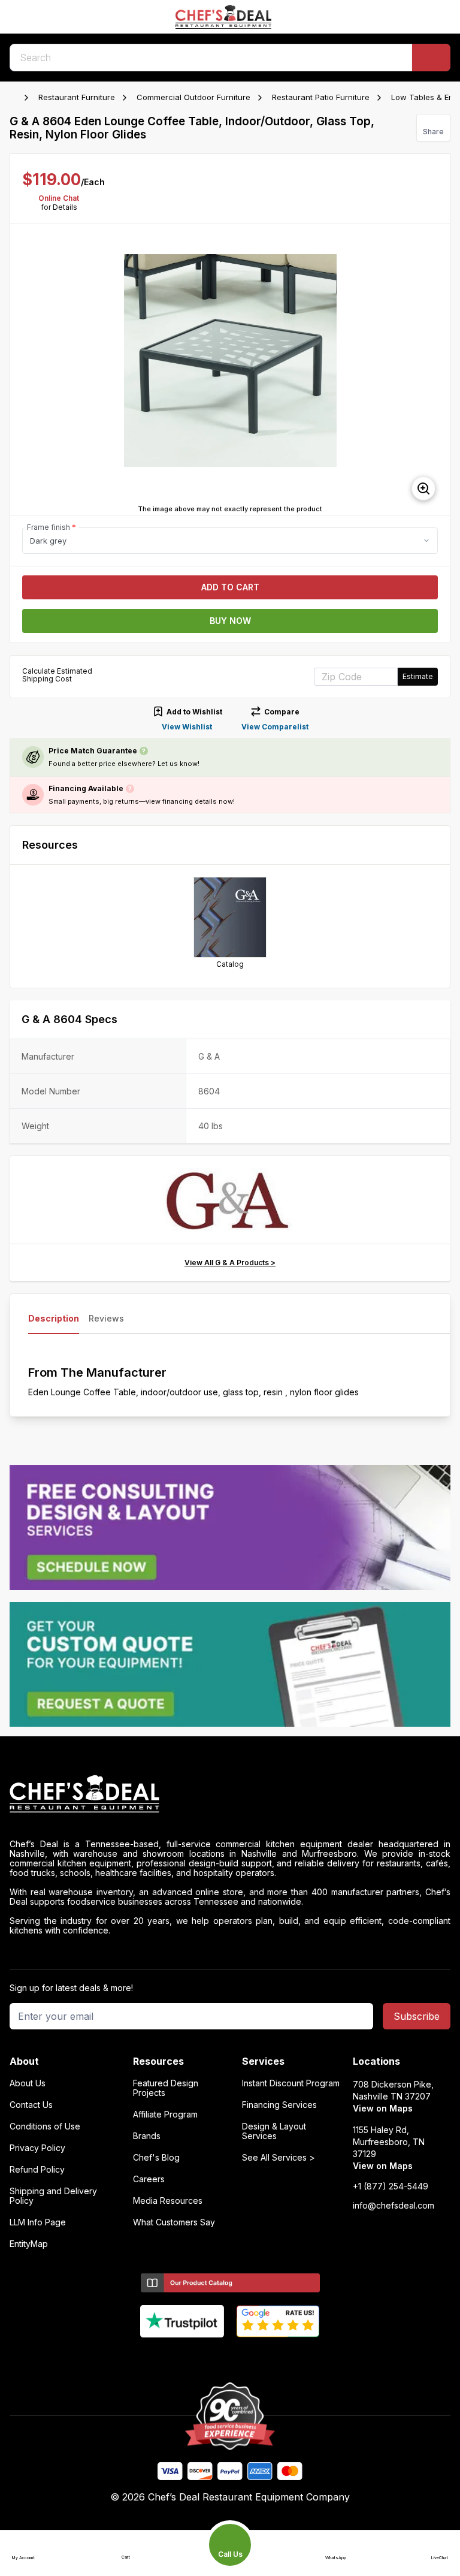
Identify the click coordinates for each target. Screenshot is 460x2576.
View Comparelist (275, 727)
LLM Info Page (38, 2222)
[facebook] (184, 2357)
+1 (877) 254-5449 (391, 2186)
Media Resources (168, 2201)
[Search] (431, 58)
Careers (149, 2179)
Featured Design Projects (166, 2088)
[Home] (16, 98)
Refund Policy (37, 2170)
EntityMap (29, 2244)
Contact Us (31, 2105)
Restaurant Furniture (77, 97)
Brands (147, 2136)
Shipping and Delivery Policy (53, 2196)
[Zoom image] (423, 488)
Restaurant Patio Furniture (321, 97)
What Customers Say (174, 2222)
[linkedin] (254, 2357)
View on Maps (383, 2108)
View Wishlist (187, 727)
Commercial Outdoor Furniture (193, 97)
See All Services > (279, 2158)
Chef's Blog (156, 2158)
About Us (28, 2083)
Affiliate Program (165, 2115)
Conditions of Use (45, 2126)
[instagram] (277, 2357)
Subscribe (417, 2016)
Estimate (418, 676)
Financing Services (279, 2105)
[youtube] (207, 2357)
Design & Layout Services (274, 2131)
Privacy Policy (37, 2148)
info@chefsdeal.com (394, 2206)
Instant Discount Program (291, 2083)
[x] (230, 2357)
